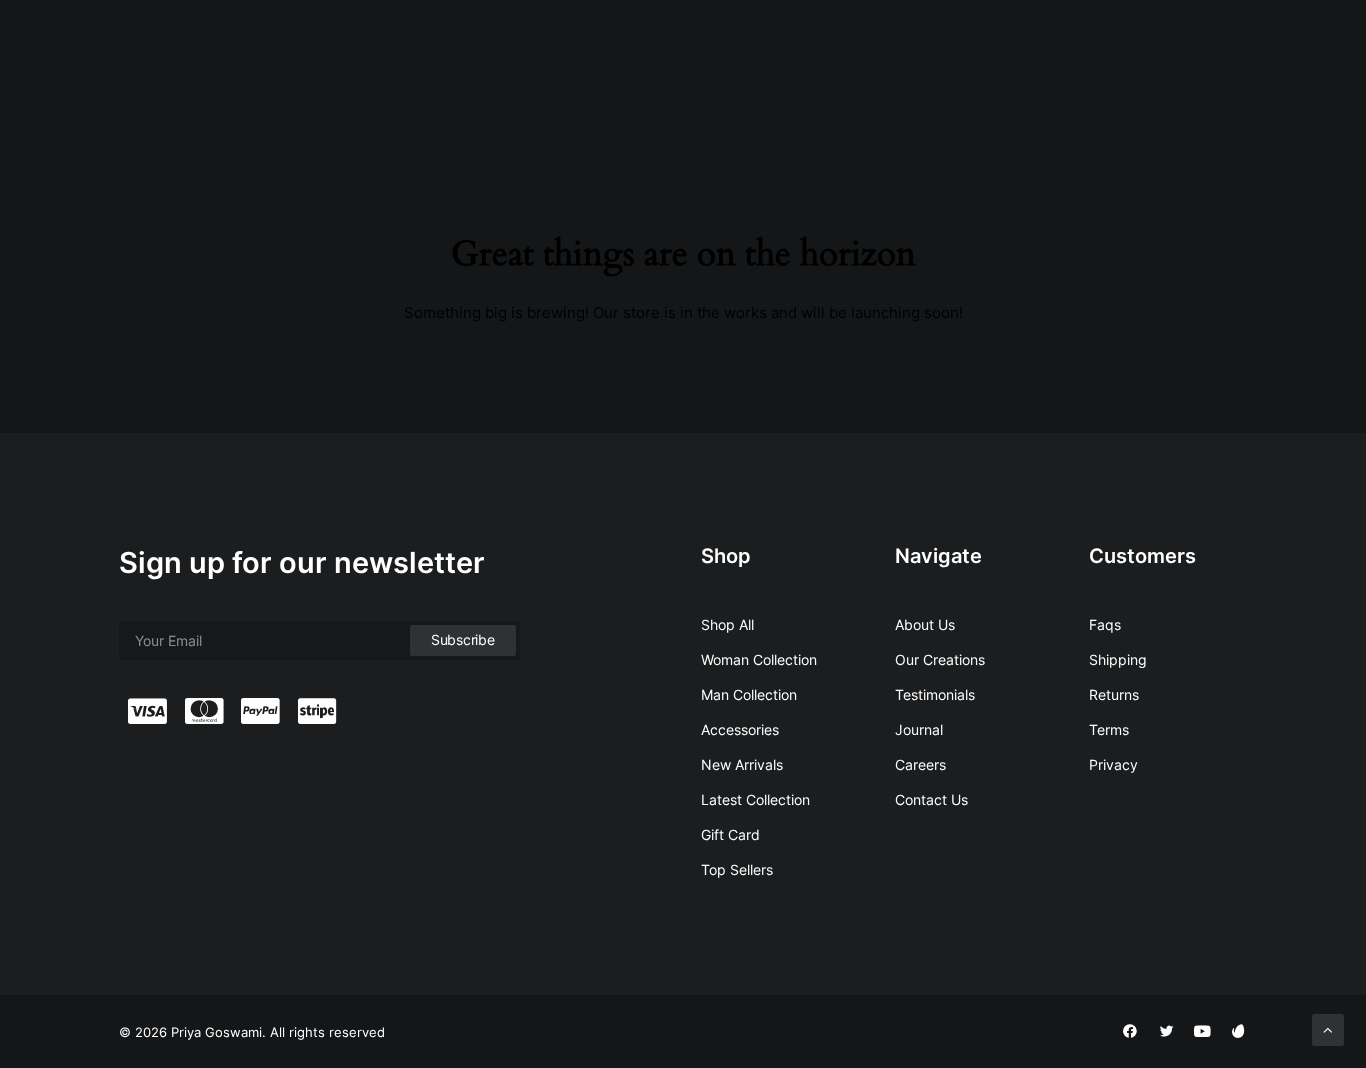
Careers (920, 764)
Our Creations (940, 659)
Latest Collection (755, 799)
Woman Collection (759, 659)
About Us (925, 624)
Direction (967, 62)
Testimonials (935, 694)
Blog (1046, 62)
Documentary (742, 62)
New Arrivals (742, 764)
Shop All (727, 624)
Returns (1114, 694)
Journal (919, 729)
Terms (1109, 729)
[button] (1218, 63)
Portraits (634, 62)
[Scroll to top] (1328, 1028)
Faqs (1105, 624)
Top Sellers (737, 869)
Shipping (1118, 659)
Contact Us (1131, 62)
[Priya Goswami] (146, 63)
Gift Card (730, 834)
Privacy (1113, 764)
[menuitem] (552, 63)
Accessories (740, 729)
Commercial (862, 62)
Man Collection (749, 694)
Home (552, 62)
